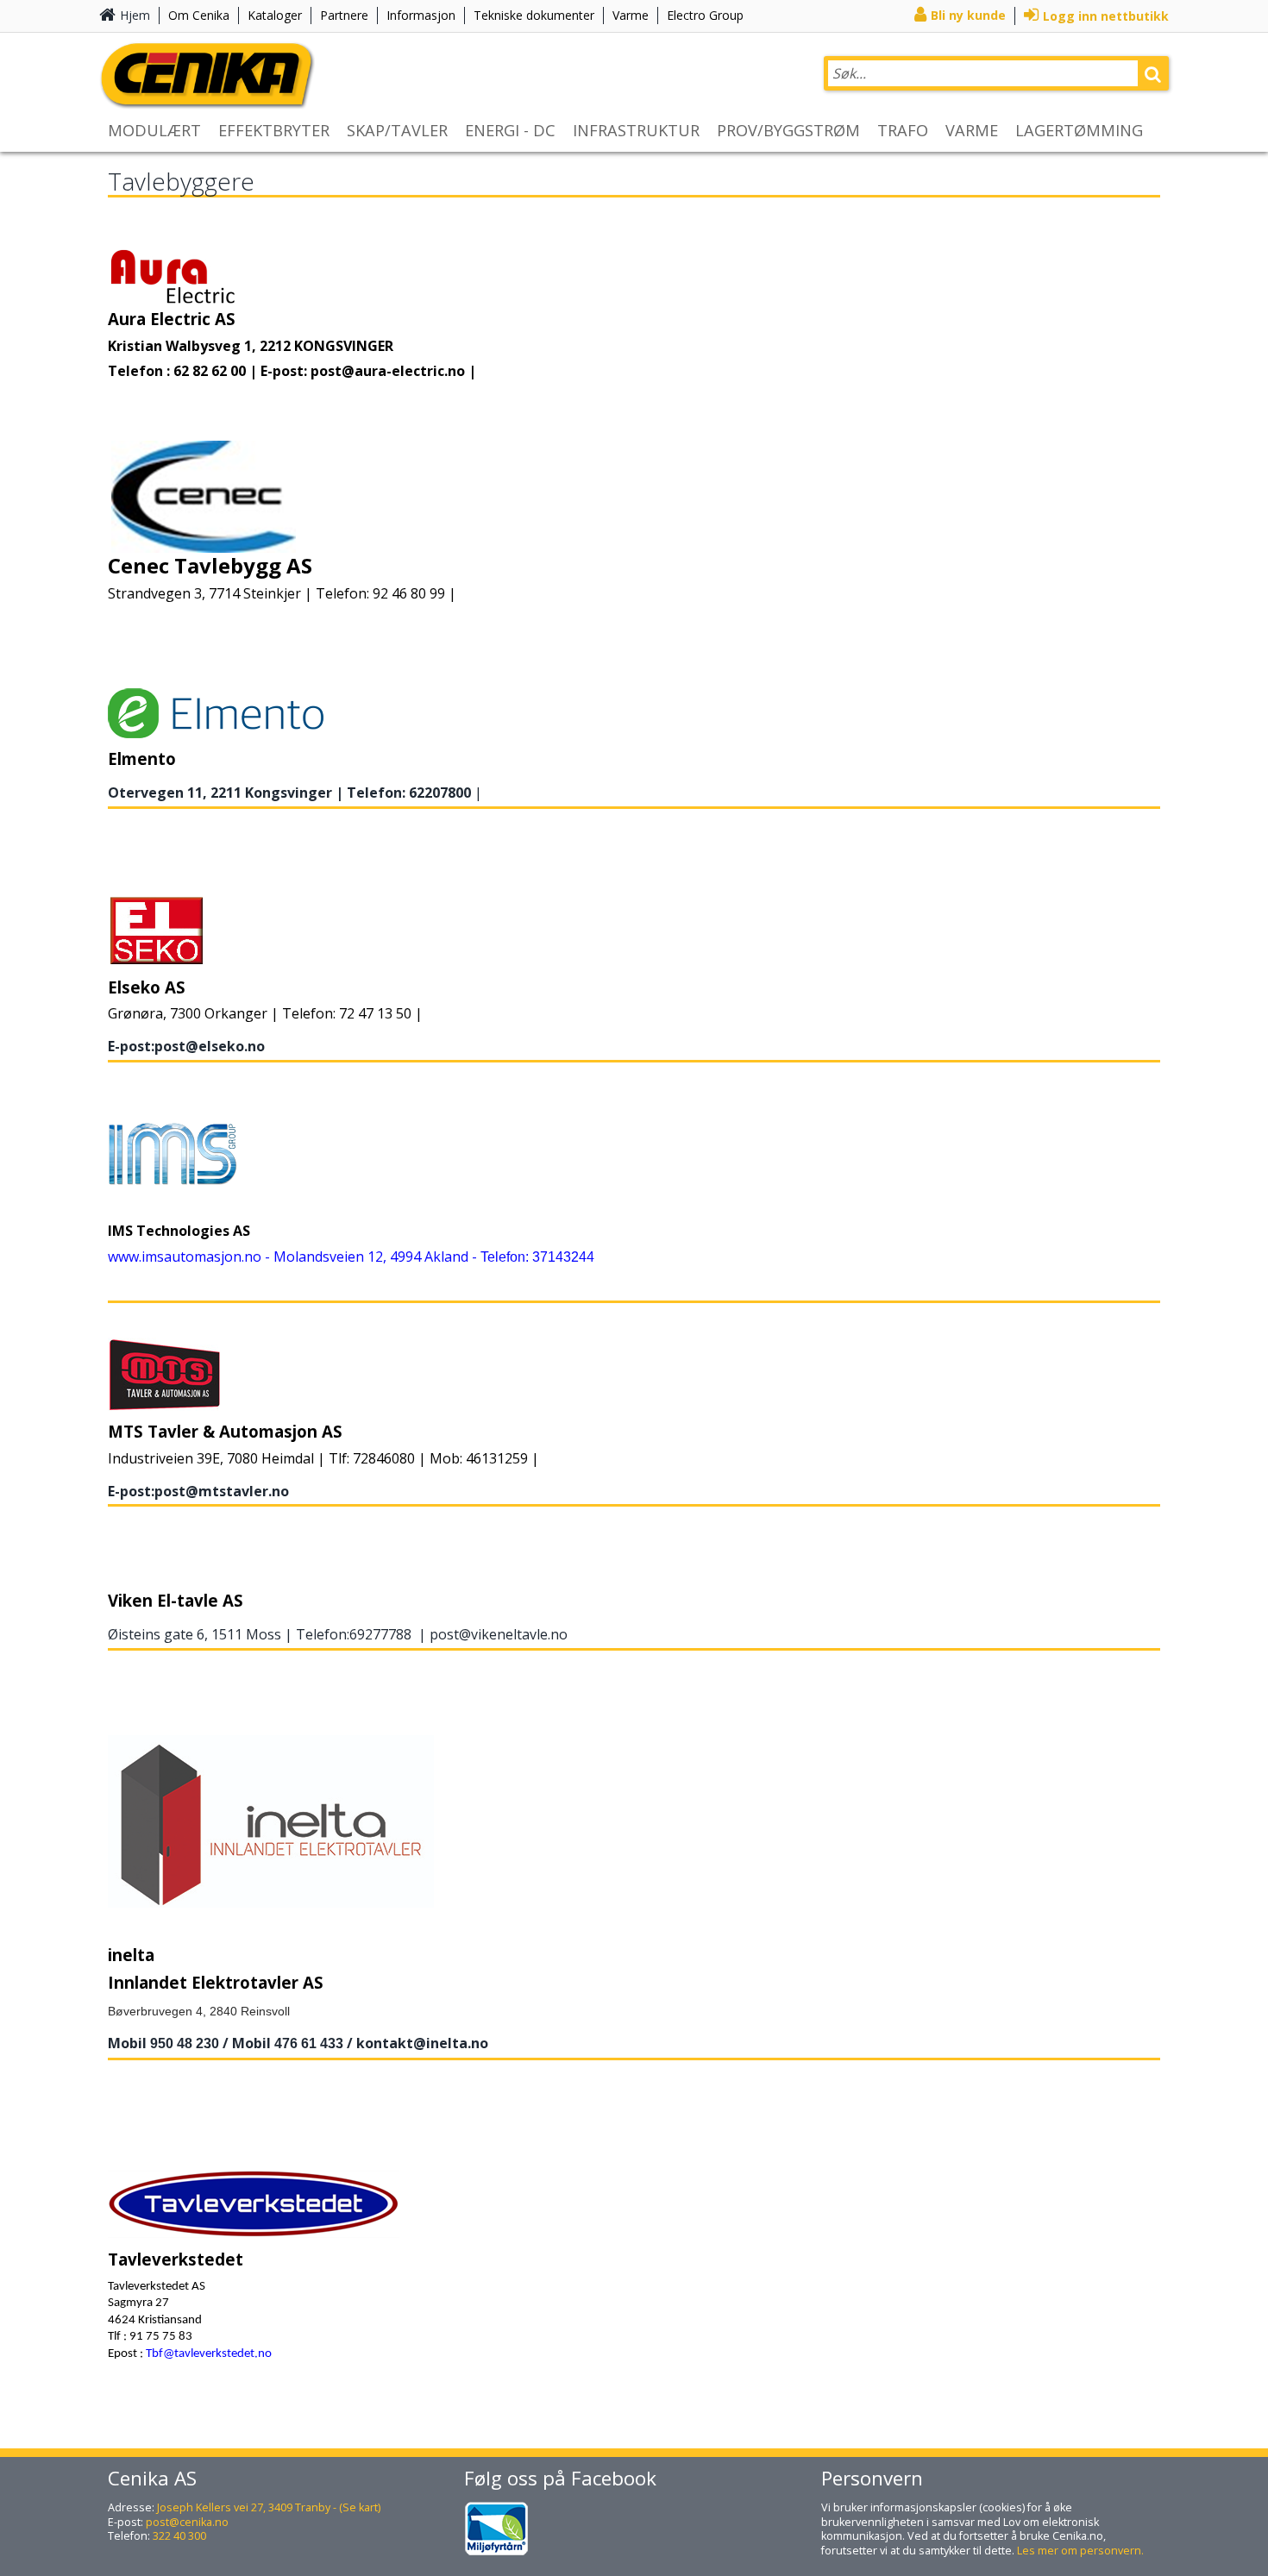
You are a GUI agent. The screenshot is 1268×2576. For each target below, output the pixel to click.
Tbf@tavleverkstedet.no (209, 2354)
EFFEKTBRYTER (274, 130)
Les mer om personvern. (1080, 2551)
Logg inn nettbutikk (1106, 16)
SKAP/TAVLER (397, 130)
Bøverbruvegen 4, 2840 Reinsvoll (199, 2011)
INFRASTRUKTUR (636, 130)
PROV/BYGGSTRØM (788, 130)
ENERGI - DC (510, 130)
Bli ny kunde (968, 15)
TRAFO (903, 130)
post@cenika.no (187, 2522)
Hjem (135, 15)
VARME (972, 130)
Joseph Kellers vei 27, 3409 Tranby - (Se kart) (269, 2507)
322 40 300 (179, 2536)
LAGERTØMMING (1079, 130)
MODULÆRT (154, 130)
